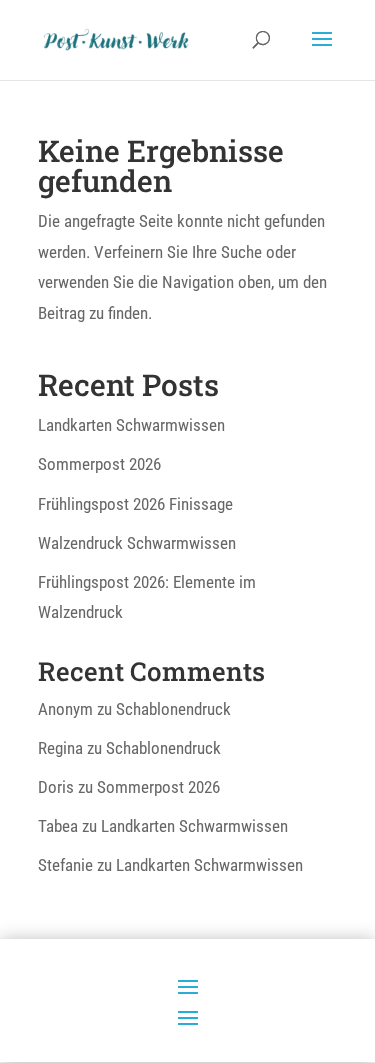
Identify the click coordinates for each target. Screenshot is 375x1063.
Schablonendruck (173, 709)
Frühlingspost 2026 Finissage (135, 504)
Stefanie (65, 865)
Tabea (58, 826)
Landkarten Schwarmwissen (131, 425)
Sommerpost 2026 (99, 464)
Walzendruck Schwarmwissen (137, 543)
